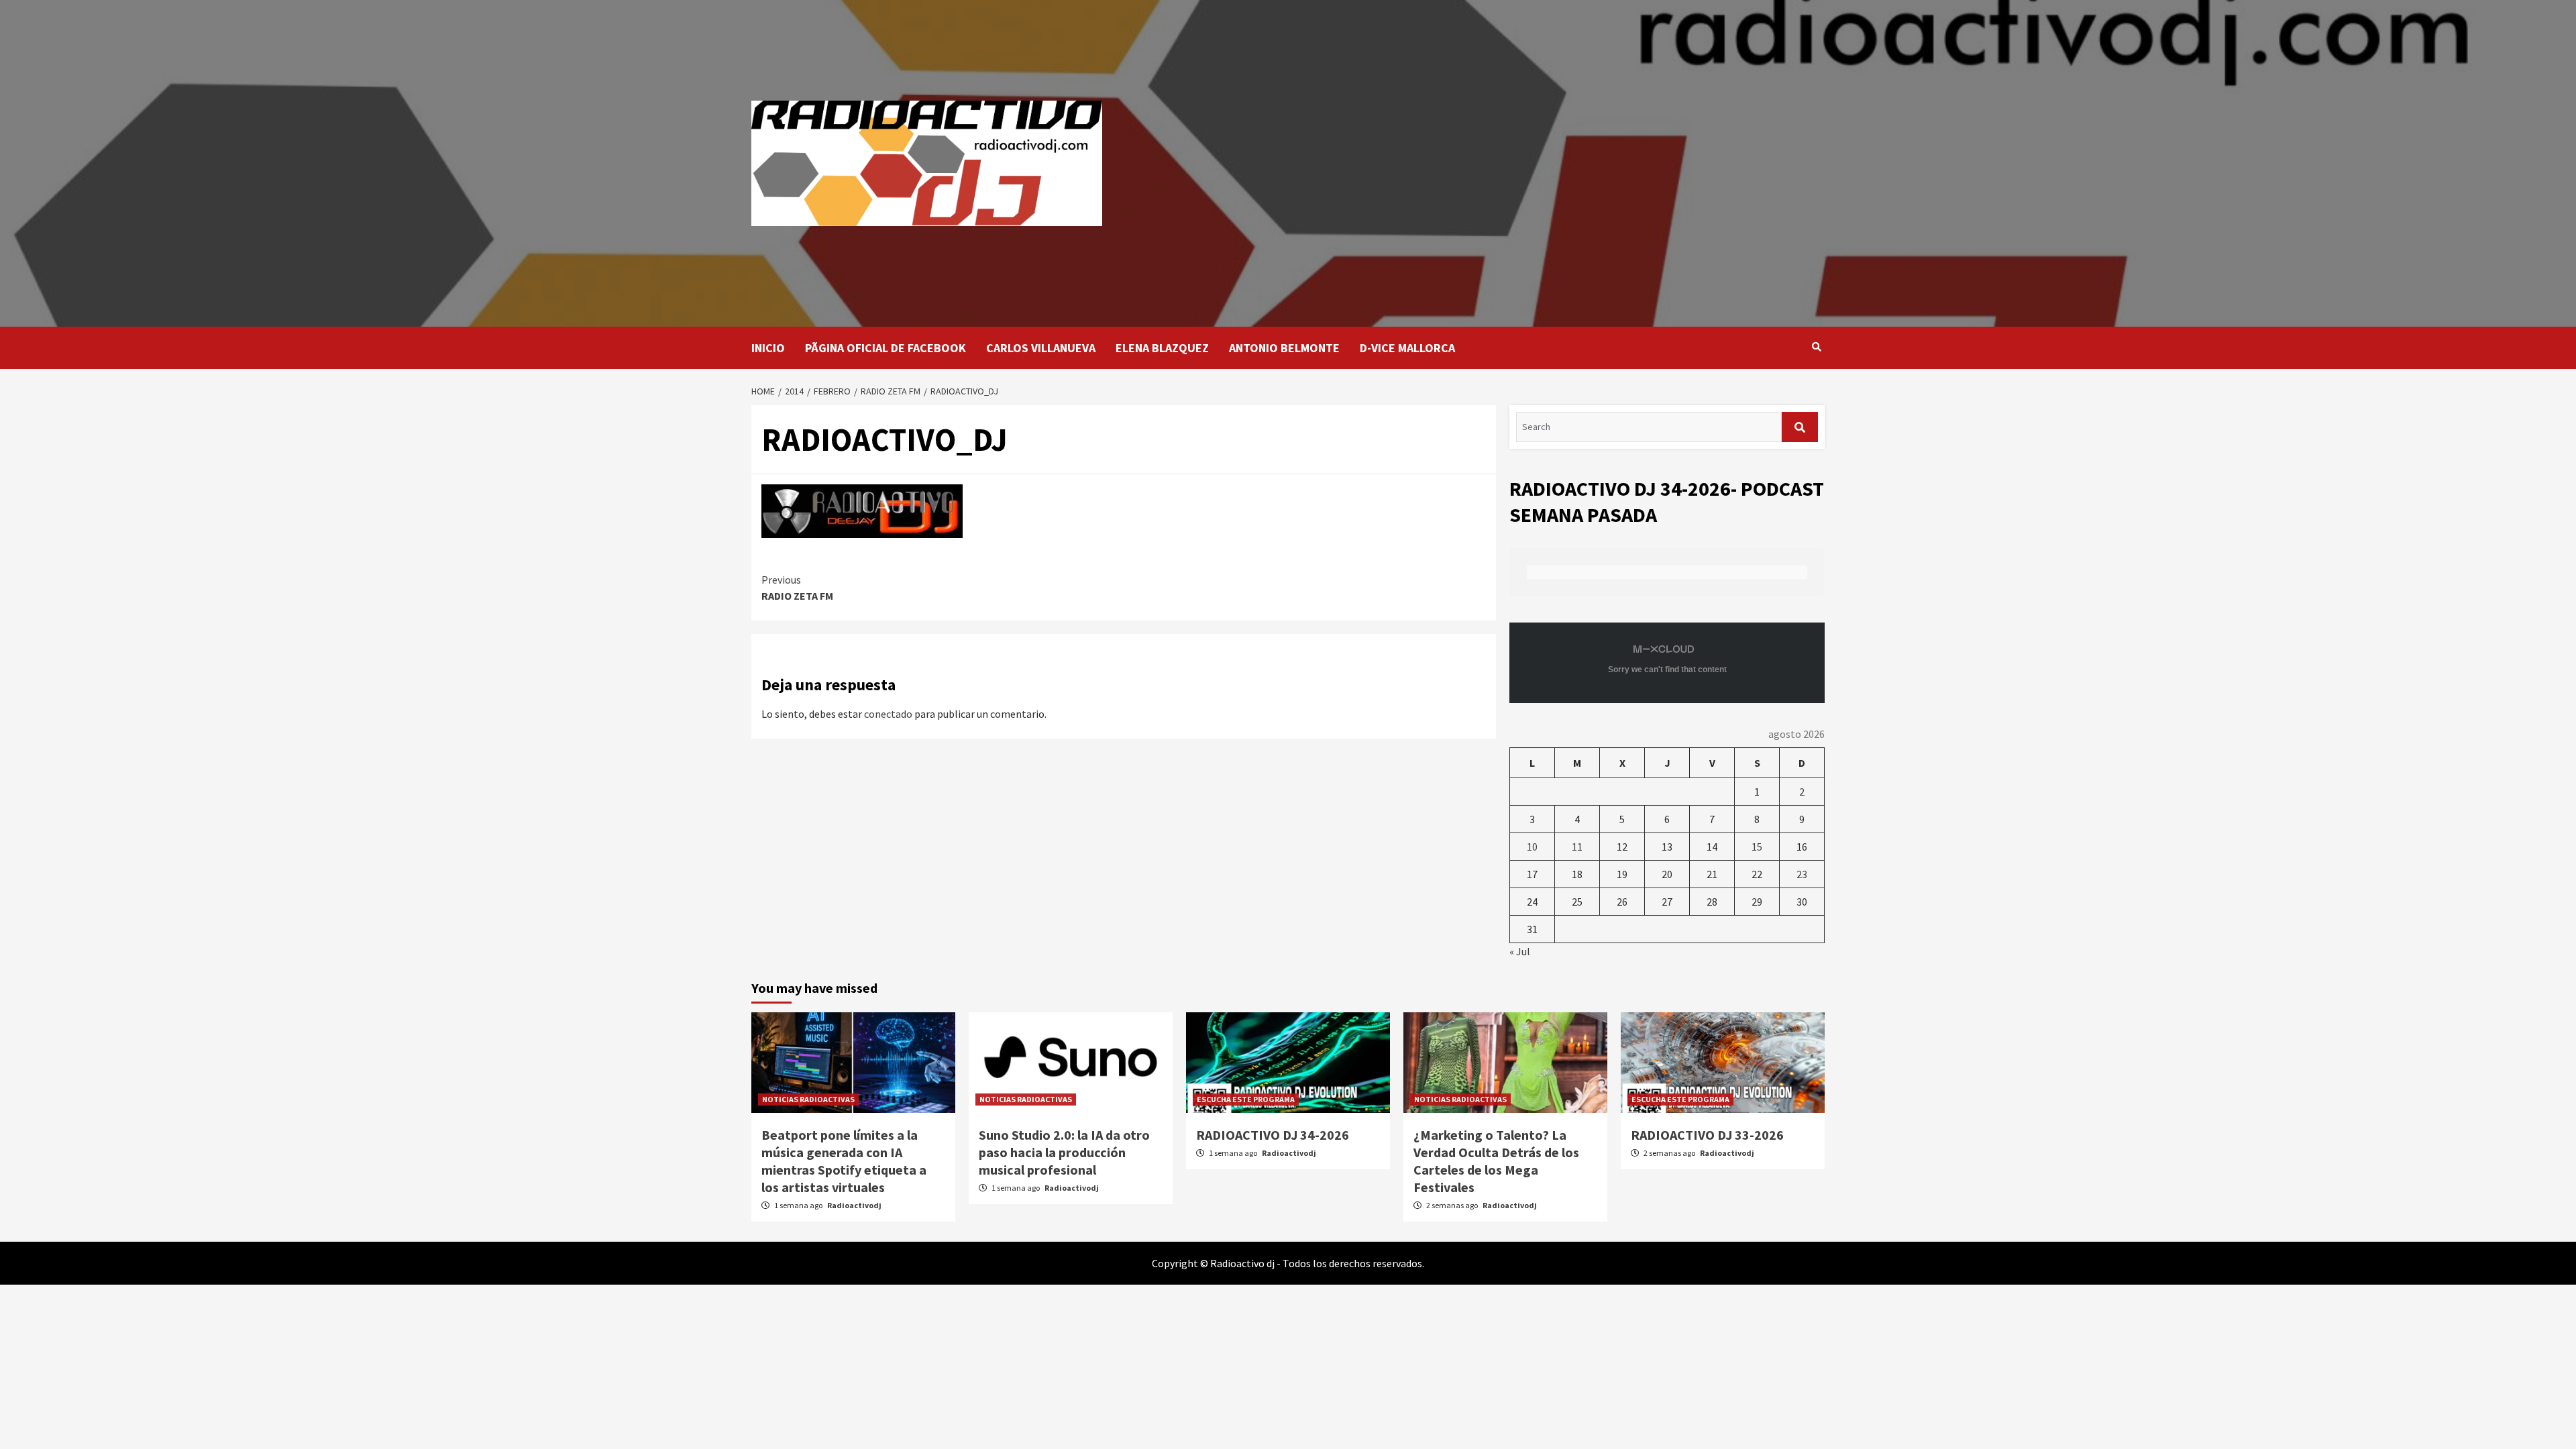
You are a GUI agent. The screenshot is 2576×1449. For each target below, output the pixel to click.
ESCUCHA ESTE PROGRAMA (1246, 1099)
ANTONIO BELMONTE (1284, 348)
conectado (888, 714)
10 (1532, 847)
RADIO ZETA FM (797, 588)
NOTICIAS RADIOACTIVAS (808, 1099)
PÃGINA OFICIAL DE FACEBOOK (885, 348)
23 (1802, 874)
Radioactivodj (854, 1205)
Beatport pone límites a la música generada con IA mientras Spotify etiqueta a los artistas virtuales (844, 1161)
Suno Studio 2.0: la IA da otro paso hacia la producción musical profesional (1064, 1152)
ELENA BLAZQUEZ (1162, 348)
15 (1757, 847)
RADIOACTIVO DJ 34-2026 (1273, 1135)
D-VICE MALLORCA (1407, 348)
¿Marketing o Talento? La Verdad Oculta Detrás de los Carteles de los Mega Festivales (1496, 1161)
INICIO (768, 348)
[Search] (1816, 347)
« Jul (1520, 951)
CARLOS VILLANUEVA (1041, 348)
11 (1577, 847)
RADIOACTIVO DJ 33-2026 (1707, 1135)
